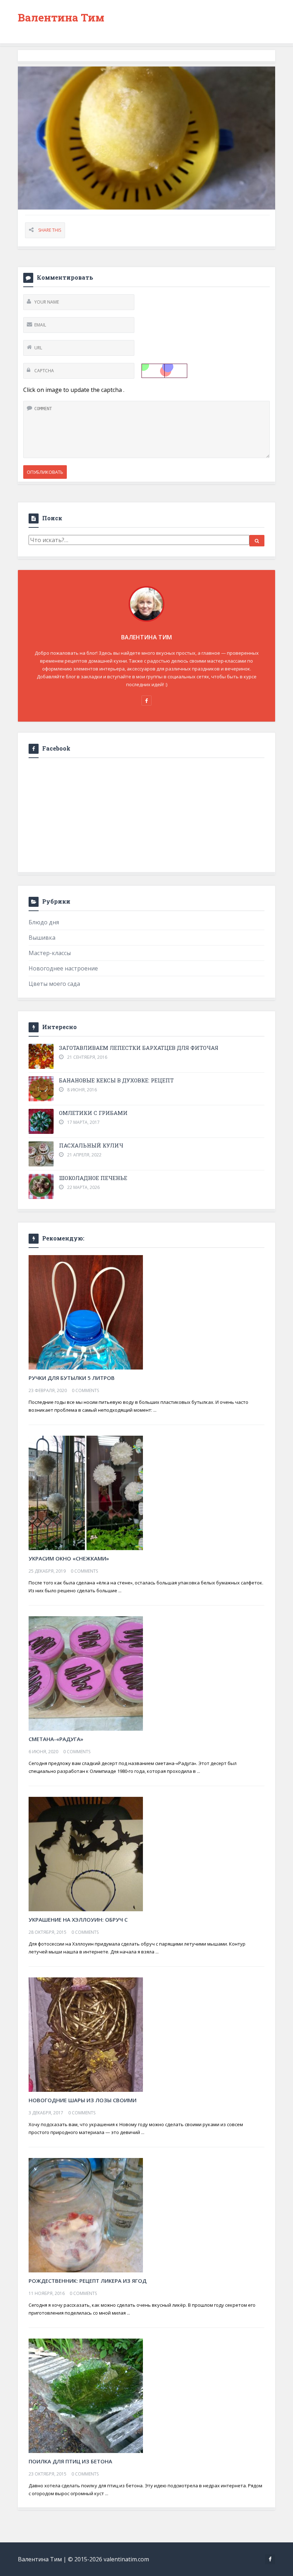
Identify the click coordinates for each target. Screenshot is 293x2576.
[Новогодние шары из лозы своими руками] (86, 2034)
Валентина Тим (61, 17)
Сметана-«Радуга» (56, 1739)
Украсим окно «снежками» (69, 1558)
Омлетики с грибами (93, 1113)
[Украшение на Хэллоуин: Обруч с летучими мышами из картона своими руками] (86, 1853)
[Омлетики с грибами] (41, 1121)
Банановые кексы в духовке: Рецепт (116, 1080)
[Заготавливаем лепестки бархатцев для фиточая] (41, 1056)
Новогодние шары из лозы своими (83, 2100)
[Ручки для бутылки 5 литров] (86, 1312)
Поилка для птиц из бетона (70, 2461)
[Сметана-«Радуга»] (86, 1673)
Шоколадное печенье (93, 1178)
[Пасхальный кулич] (41, 1154)
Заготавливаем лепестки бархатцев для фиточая (139, 1048)
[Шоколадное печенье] (41, 1186)
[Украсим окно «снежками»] (86, 1492)
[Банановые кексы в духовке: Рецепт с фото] (41, 1089)
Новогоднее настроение (63, 968)
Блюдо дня (44, 922)
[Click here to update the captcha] (164, 371)
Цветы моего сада (54, 984)
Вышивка (42, 938)
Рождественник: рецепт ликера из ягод (88, 2281)
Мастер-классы (50, 953)
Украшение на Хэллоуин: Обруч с (78, 1919)
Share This (50, 230)
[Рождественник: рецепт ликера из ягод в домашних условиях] (86, 2214)
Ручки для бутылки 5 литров (72, 1378)
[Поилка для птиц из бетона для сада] (86, 2395)
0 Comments (85, 1390)
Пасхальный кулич (91, 1145)
